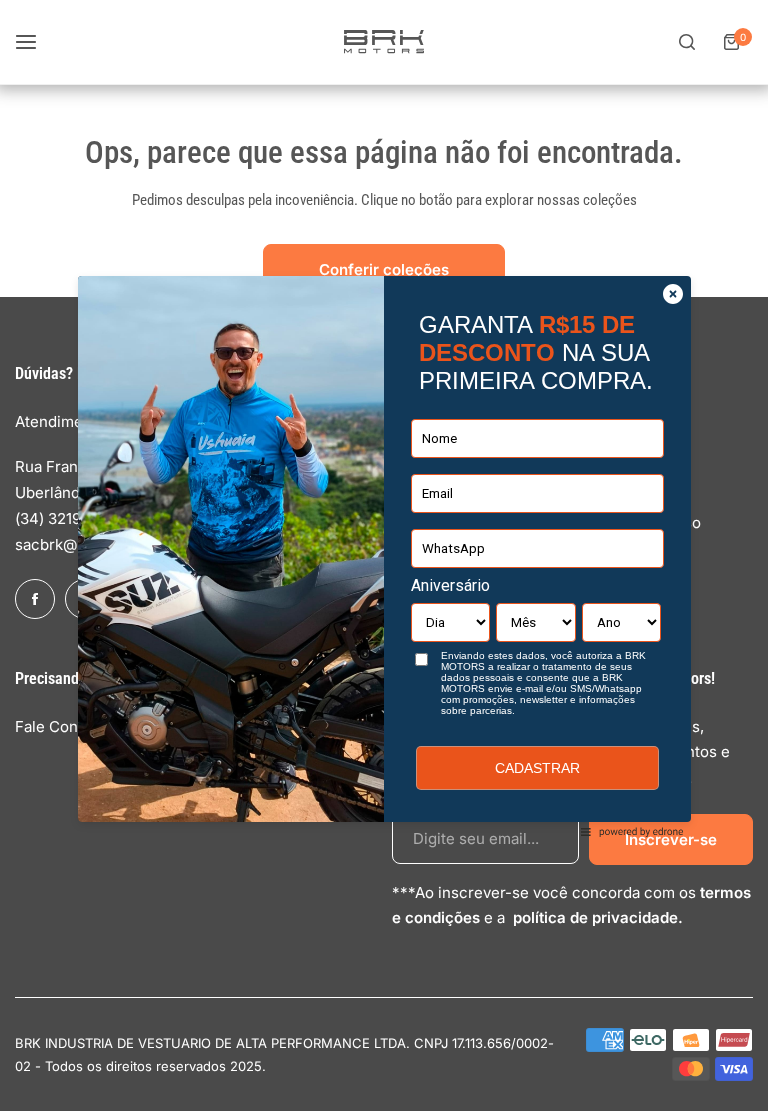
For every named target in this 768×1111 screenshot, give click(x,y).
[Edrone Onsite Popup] (384, 555)
